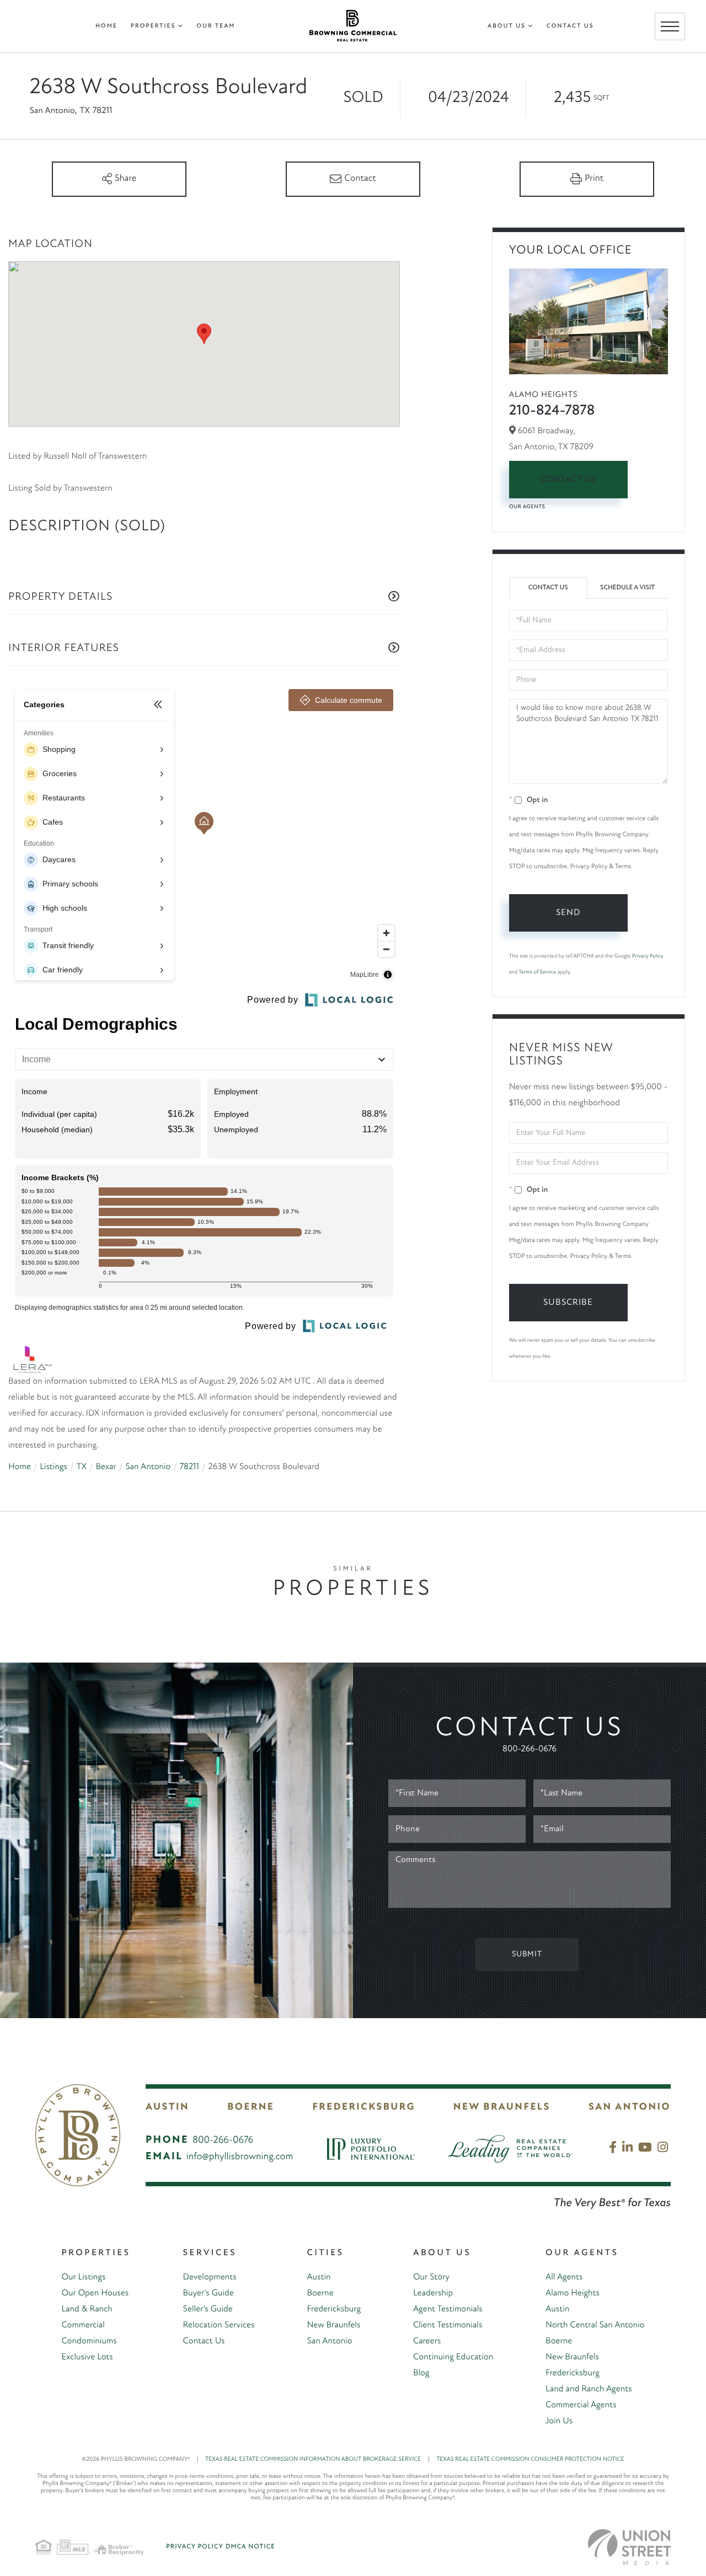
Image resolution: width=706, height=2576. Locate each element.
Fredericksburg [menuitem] (334, 2309)
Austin (167, 2107)
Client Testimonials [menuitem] (448, 2325)
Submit (527, 1954)
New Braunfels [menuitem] (333, 2325)
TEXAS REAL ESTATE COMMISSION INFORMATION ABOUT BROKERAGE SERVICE (317, 2459)
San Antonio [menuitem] (329, 2341)
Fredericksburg (363, 2107)
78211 (189, 1467)
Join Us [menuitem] (559, 2421)
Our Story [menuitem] (431, 2277)
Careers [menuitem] (427, 2341)
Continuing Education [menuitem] (453, 2357)
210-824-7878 (552, 411)
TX (81, 1467)
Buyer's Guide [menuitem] (208, 2293)
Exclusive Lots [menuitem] (87, 2357)
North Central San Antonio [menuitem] (595, 2325)
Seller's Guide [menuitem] (208, 2309)
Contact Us (568, 480)
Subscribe (568, 1303)
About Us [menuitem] (507, 26)
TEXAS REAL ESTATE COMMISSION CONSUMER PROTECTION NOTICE (530, 2459)
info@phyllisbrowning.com (240, 2157)
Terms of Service (537, 972)
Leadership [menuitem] (433, 2293)
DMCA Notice (250, 2547)
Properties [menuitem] (153, 26)
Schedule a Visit (627, 588)
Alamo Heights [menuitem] (573, 2293)
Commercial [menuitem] (83, 2325)
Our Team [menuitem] (216, 26)
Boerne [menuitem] (320, 2293)
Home (20, 1467)
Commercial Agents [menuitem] (581, 2405)
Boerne (251, 2107)
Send (568, 913)
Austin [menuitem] (319, 2277)
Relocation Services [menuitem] (219, 2325)
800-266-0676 (529, 1749)
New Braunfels (502, 2107)
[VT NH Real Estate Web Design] (629, 2547)
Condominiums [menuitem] (89, 2341)
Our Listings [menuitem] (83, 2277)
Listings (54, 1467)
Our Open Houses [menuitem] (95, 2293)
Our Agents (527, 507)
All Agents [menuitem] (564, 2277)
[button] (204, 334)
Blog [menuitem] (421, 2373)
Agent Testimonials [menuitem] (448, 2309)
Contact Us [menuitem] (570, 26)
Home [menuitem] (106, 26)
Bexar (106, 1467)
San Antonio (148, 1467)
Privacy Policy (648, 956)
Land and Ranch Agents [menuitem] (589, 2389)
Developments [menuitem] (210, 2277)
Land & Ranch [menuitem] (87, 2309)
